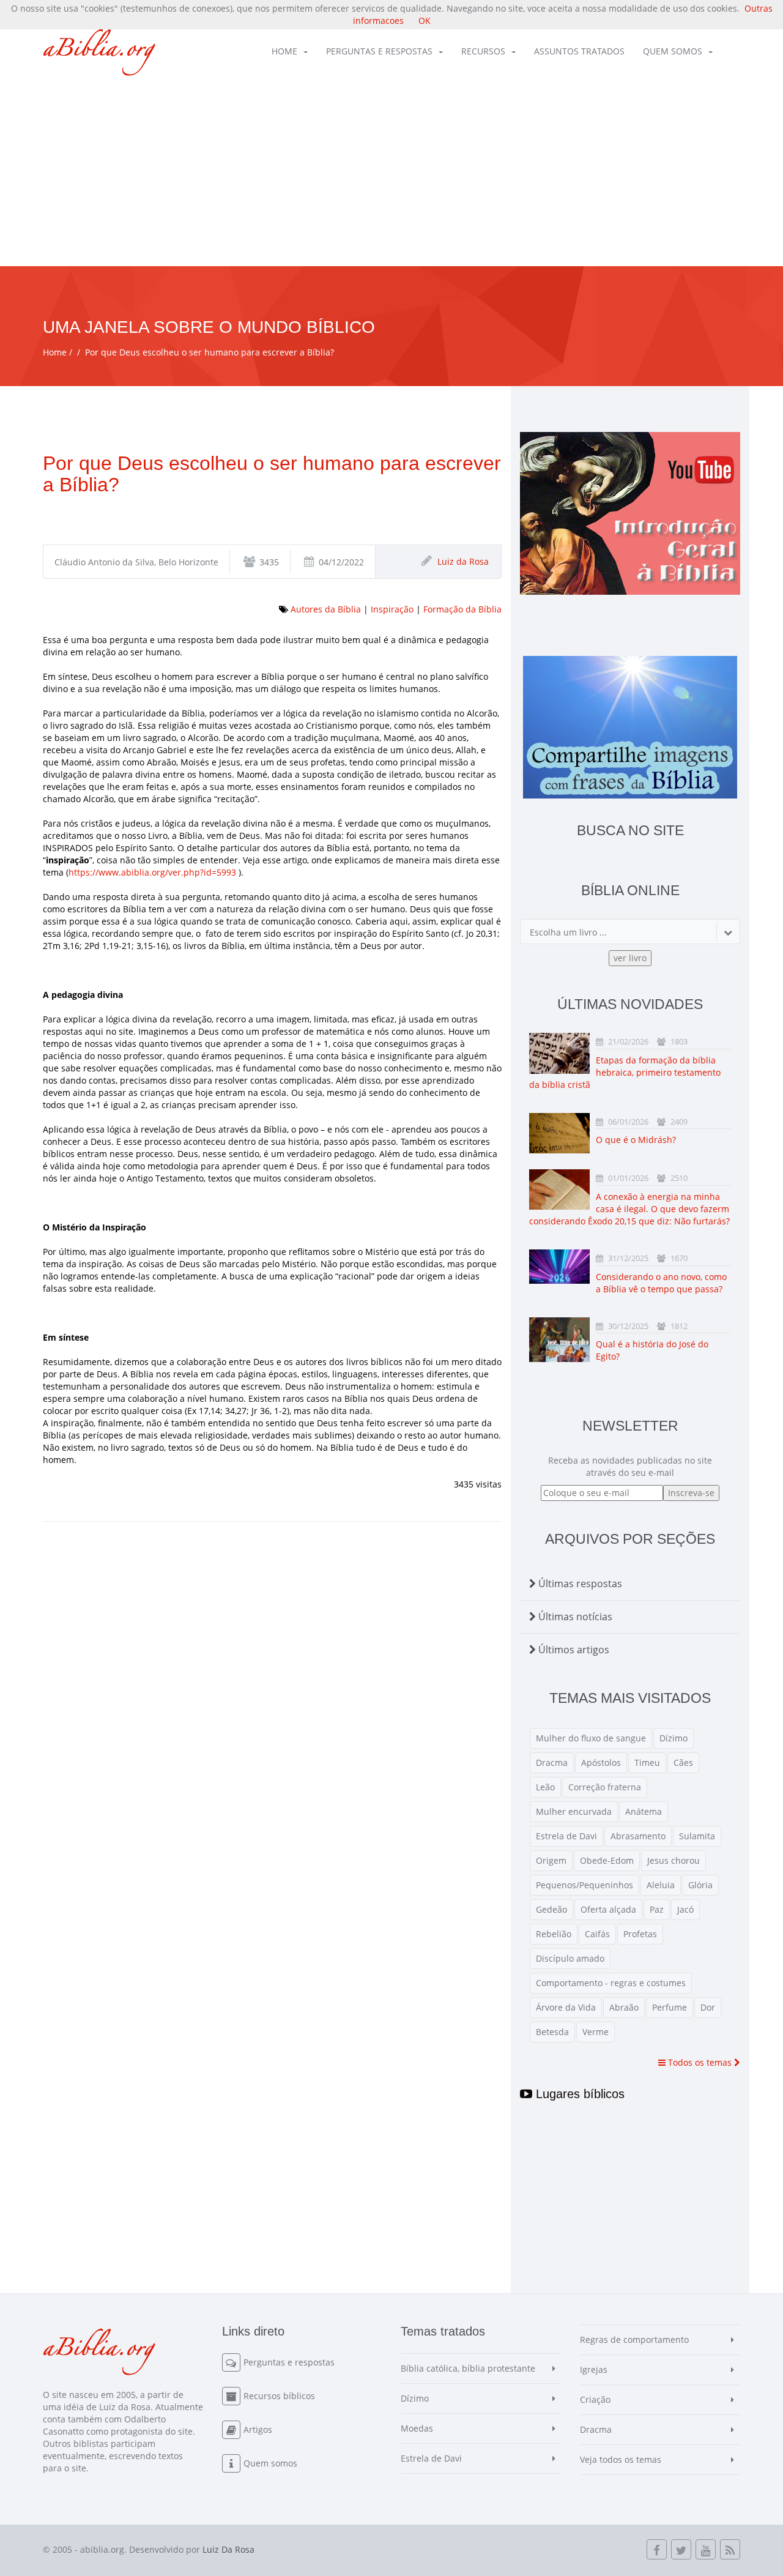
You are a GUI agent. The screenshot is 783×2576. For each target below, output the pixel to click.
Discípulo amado (570, 1958)
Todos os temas (700, 2062)
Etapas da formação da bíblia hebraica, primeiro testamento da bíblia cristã (625, 1072)
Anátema (644, 1811)
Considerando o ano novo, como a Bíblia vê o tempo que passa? (661, 1283)
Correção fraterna (605, 1787)
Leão (545, 1787)
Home (284, 51)
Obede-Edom (607, 1860)
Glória (700, 1885)
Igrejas (594, 2369)
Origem (551, 1860)
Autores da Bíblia (326, 609)
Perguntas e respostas (379, 51)
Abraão (624, 2007)
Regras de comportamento (634, 2340)
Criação (595, 2399)
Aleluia (661, 1885)
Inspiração (392, 609)
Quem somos (673, 51)
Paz (657, 1909)
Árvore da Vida (566, 2007)
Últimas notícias (574, 1617)
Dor (708, 2007)
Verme (596, 2032)
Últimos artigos (573, 1650)
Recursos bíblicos (279, 2396)
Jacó (685, 1909)
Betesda (552, 2032)
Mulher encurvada (574, 1811)
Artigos (258, 2429)
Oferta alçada (608, 1909)
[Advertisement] (391, 174)
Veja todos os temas (621, 2459)
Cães (683, 1763)
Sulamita (697, 1836)
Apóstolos (601, 1763)
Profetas (640, 1934)
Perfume (670, 2007)
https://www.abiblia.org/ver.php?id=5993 (152, 872)
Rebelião (554, 1934)
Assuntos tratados (579, 51)
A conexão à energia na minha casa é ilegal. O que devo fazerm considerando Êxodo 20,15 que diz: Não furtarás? (629, 1209)
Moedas (417, 2428)
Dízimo (674, 1738)
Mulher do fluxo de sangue (591, 1738)
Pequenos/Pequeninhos (584, 1885)
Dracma (552, 1763)
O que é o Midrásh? (636, 1140)
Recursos (483, 51)
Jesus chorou (674, 1860)
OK (425, 20)
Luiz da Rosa (463, 561)
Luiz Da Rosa (228, 2549)
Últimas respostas (579, 1584)
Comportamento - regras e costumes (611, 1983)
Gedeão (551, 1909)
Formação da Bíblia (462, 609)
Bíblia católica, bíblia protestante (468, 2368)
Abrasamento (638, 1836)
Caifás (597, 1934)
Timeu (647, 1763)
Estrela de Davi (566, 1836)
